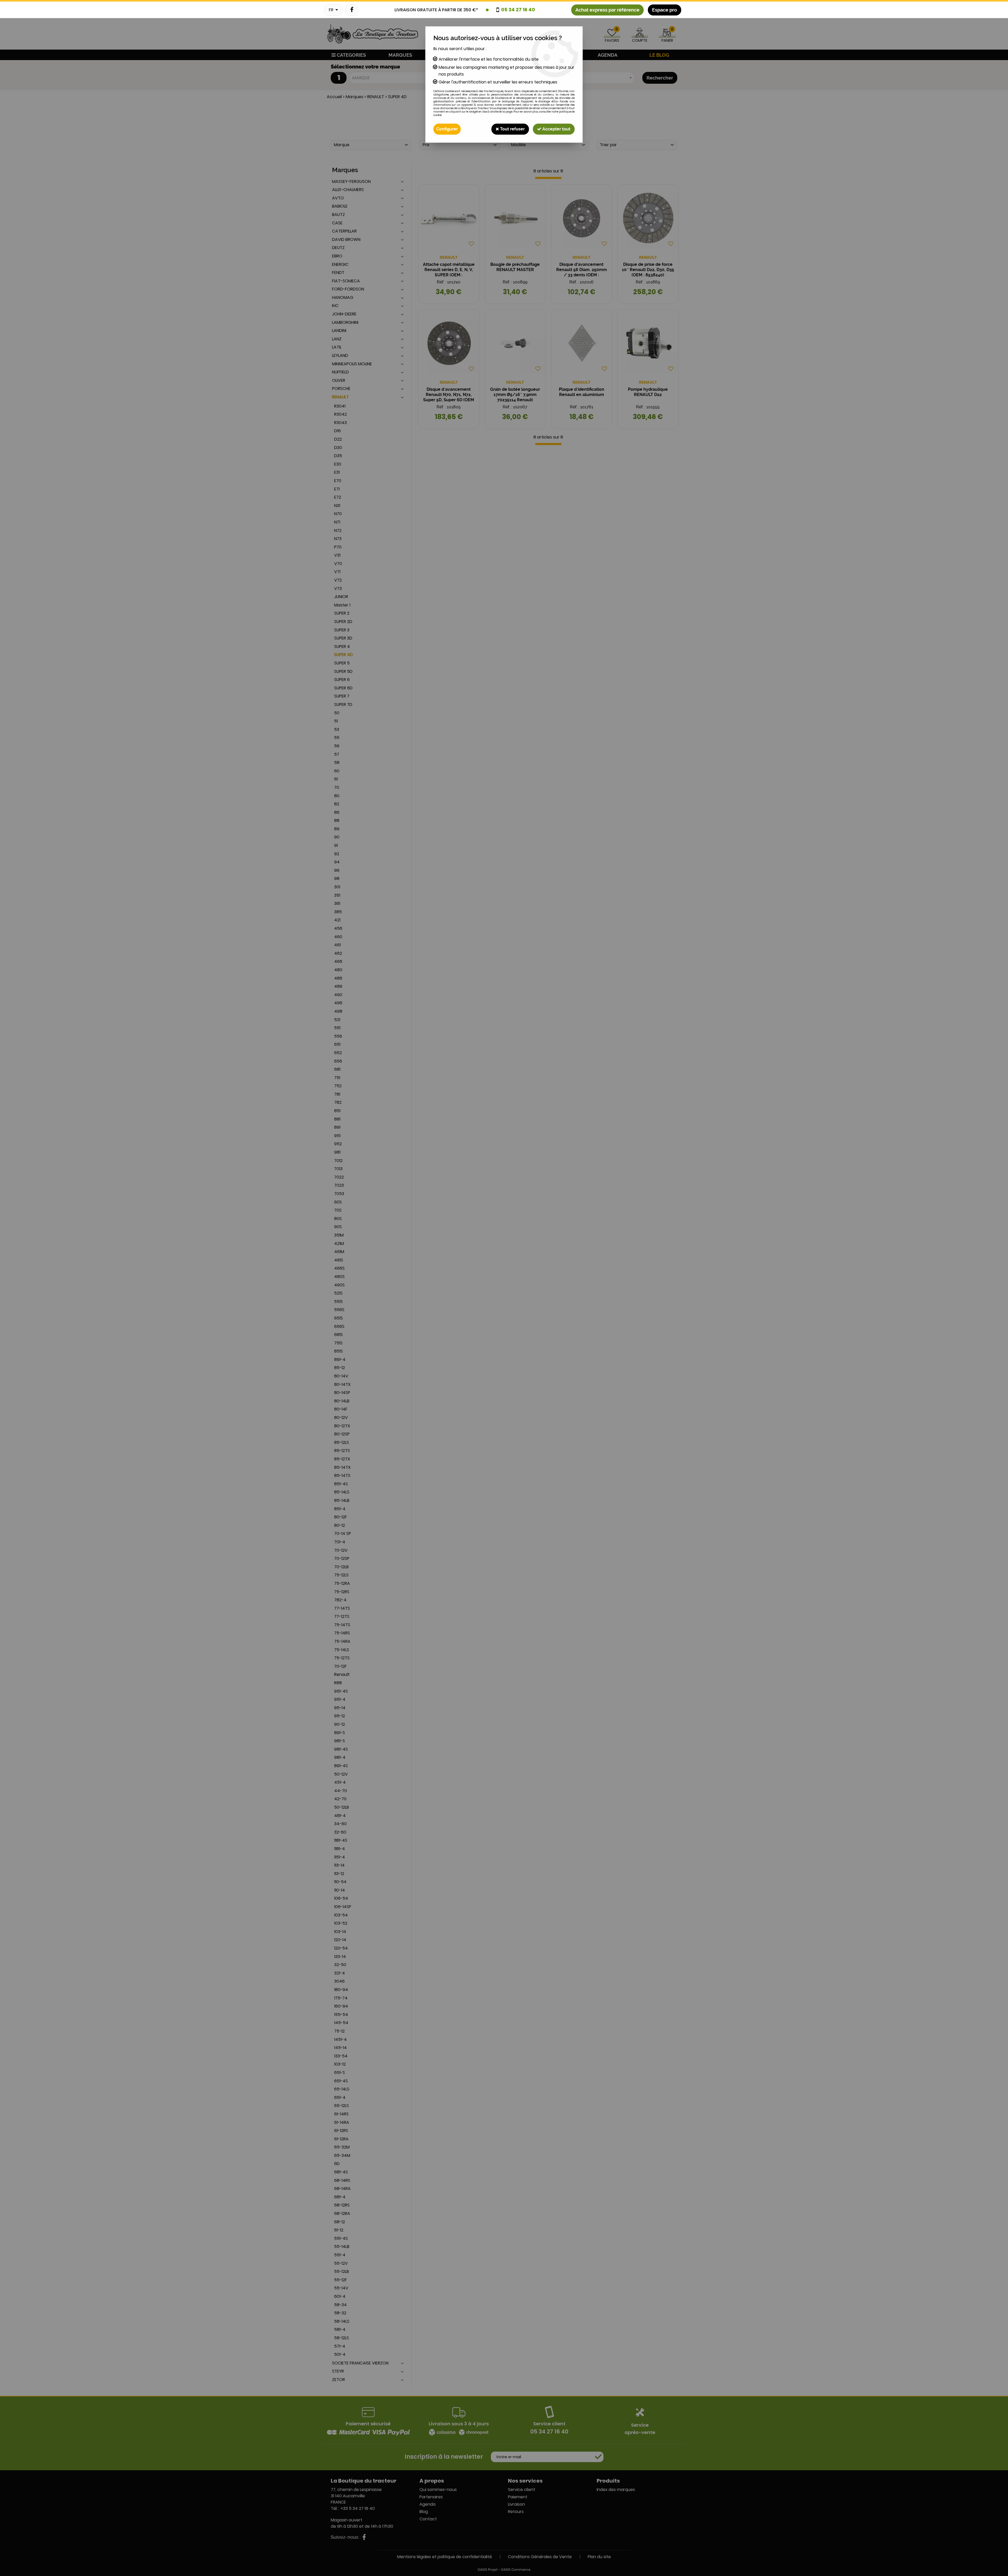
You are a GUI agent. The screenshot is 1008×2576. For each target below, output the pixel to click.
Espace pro (665, 10)
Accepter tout (556, 129)
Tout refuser (512, 129)
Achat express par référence (607, 10)
